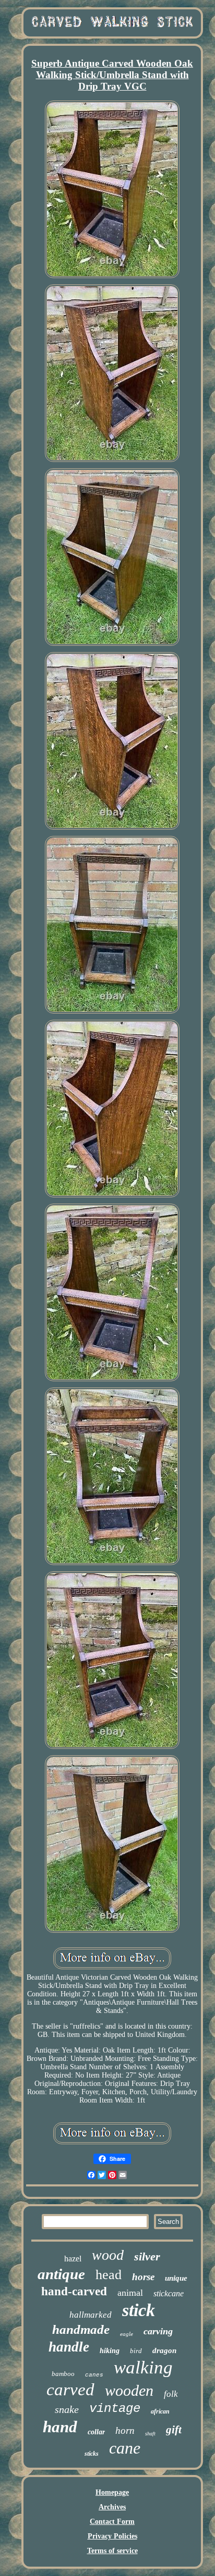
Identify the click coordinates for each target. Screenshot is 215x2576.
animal (130, 2293)
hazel (73, 2259)
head (109, 2275)
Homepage (112, 2492)
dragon (164, 2350)
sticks (92, 2454)
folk (171, 2394)
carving (158, 2331)
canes (94, 2375)
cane (125, 2448)
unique (176, 2278)
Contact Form (112, 2522)
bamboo (63, 2374)
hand (60, 2427)
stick (139, 2310)
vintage (115, 2409)
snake (67, 2409)
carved (70, 2390)
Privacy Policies (112, 2536)
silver (147, 2256)
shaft (150, 2434)
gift (174, 2430)
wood (108, 2255)
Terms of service (112, 2551)
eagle (127, 2334)
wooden (129, 2390)
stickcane (169, 2293)
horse (143, 2277)
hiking (110, 2351)
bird (136, 2351)
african (160, 2411)
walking (143, 2367)
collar (96, 2432)
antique (61, 2274)
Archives (112, 2507)
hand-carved (74, 2291)
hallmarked (91, 2315)
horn (125, 2430)
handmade (81, 2329)
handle (69, 2347)
